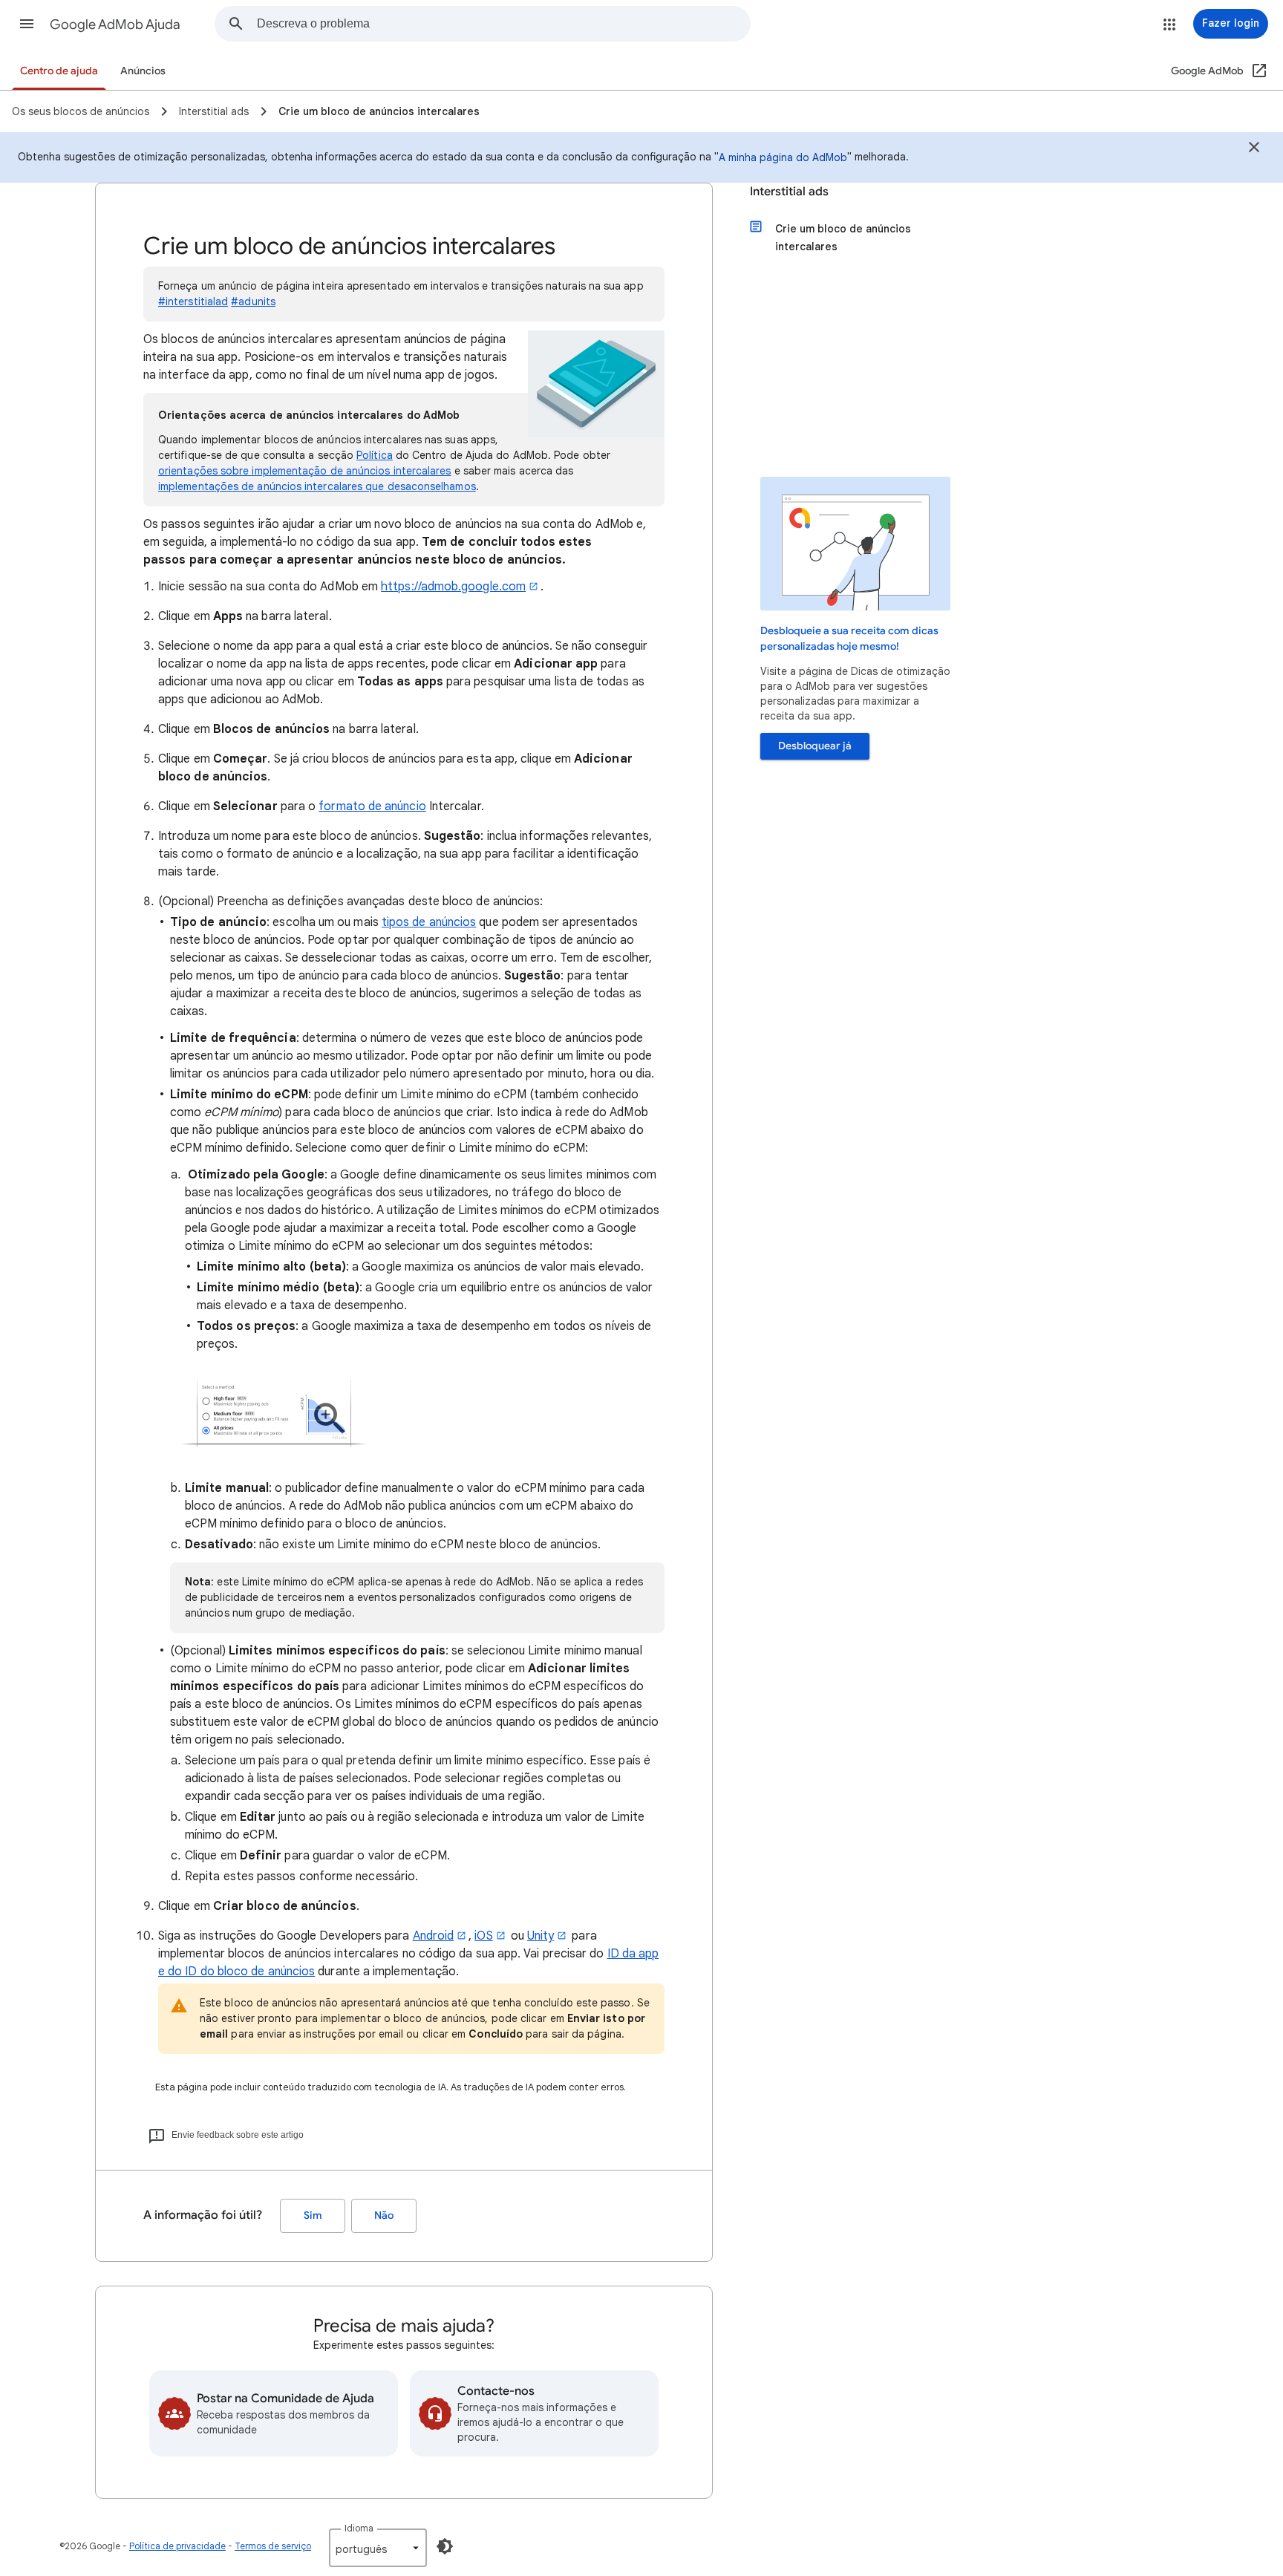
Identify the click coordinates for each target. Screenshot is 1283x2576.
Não (384, 2215)
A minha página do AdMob (783, 157)
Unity (541, 1936)
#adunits (253, 301)
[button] (27, 24)
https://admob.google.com (453, 587)
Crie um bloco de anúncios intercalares (843, 238)
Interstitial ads (789, 192)
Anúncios (143, 71)
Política (375, 455)
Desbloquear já (815, 746)
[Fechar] (1254, 149)
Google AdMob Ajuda (115, 25)
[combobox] (503, 24)
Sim (313, 2215)
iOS (483, 1936)
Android (434, 1936)
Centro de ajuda (59, 71)
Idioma (359, 2528)
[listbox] (378, 2548)
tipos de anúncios (429, 922)
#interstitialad (193, 301)
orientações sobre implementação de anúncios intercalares (304, 471)
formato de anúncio (372, 806)
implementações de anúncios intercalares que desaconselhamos (317, 486)
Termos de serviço (273, 2546)
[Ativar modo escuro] (445, 2546)
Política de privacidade (177, 2546)
